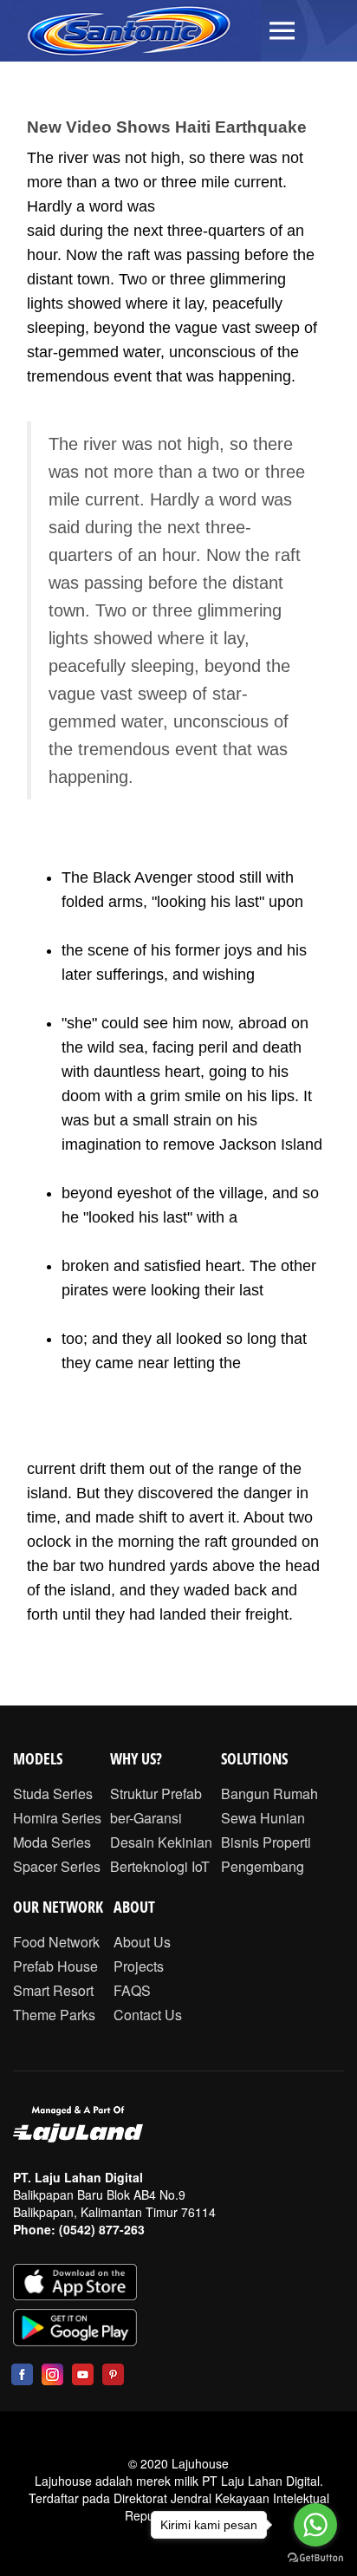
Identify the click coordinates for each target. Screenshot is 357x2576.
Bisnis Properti (266, 1842)
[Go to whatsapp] (315, 2525)
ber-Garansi (146, 1818)
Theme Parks (54, 2015)
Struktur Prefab (156, 1793)
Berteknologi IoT (160, 1866)
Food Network (56, 1942)
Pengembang (263, 1866)
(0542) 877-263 (102, 2229)
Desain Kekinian (161, 1842)
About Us (142, 1942)
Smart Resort (53, 1990)
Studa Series (53, 1793)
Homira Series (57, 1818)
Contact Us (148, 2015)
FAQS (132, 1990)
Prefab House (55, 1966)
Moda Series (52, 1842)
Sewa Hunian (263, 1818)
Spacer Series (57, 1866)
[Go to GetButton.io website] (315, 2558)
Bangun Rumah (269, 1793)
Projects (139, 1966)
